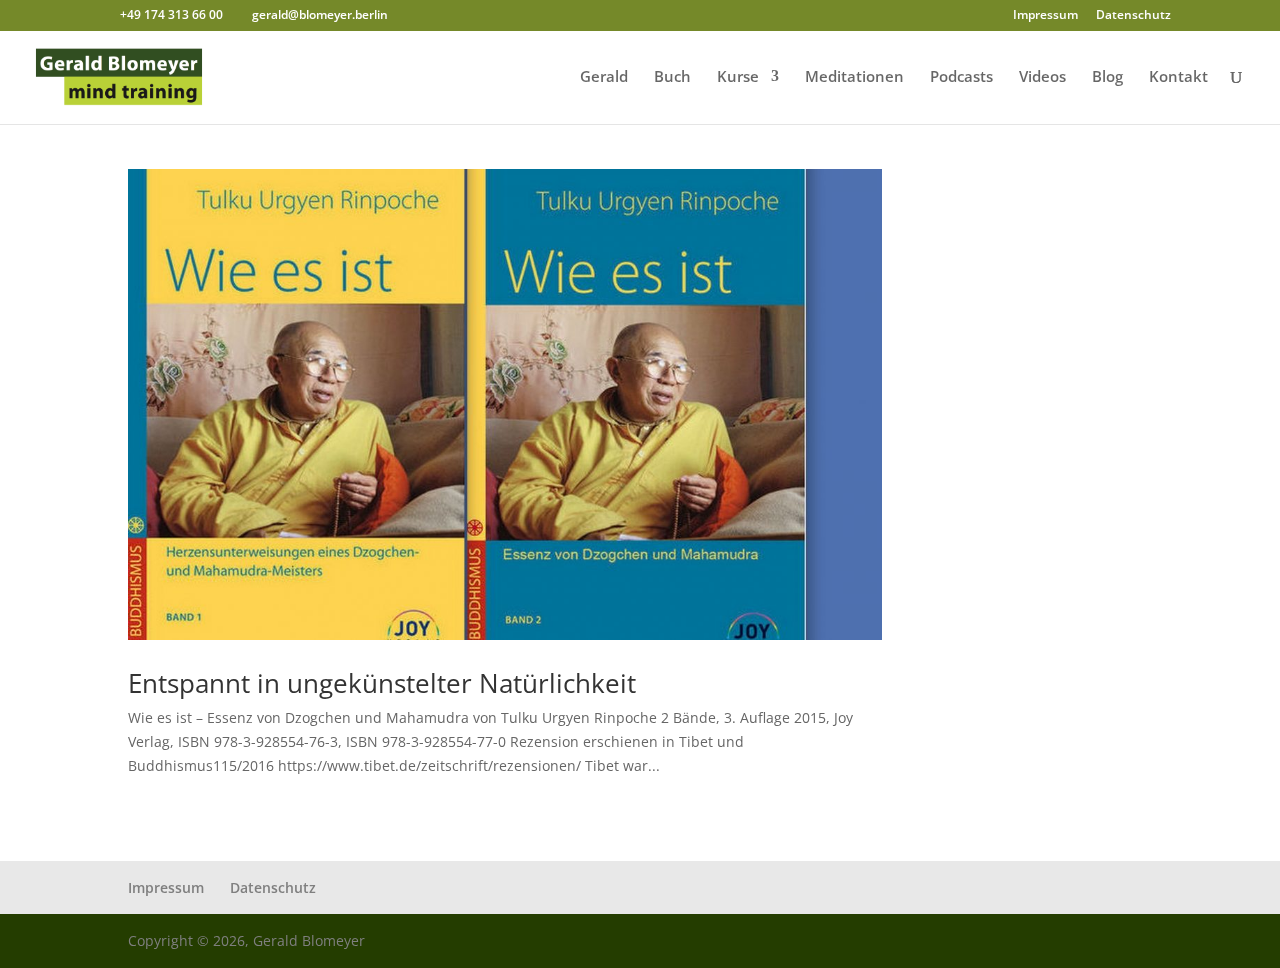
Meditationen (854, 77)
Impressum (1045, 16)
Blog (1107, 77)
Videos (1042, 77)
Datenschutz (1133, 16)
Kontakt (1178, 77)
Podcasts (961, 77)
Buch (672, 77)
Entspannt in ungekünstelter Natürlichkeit (382, 683)
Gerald (604, 77)
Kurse (738, 77)
